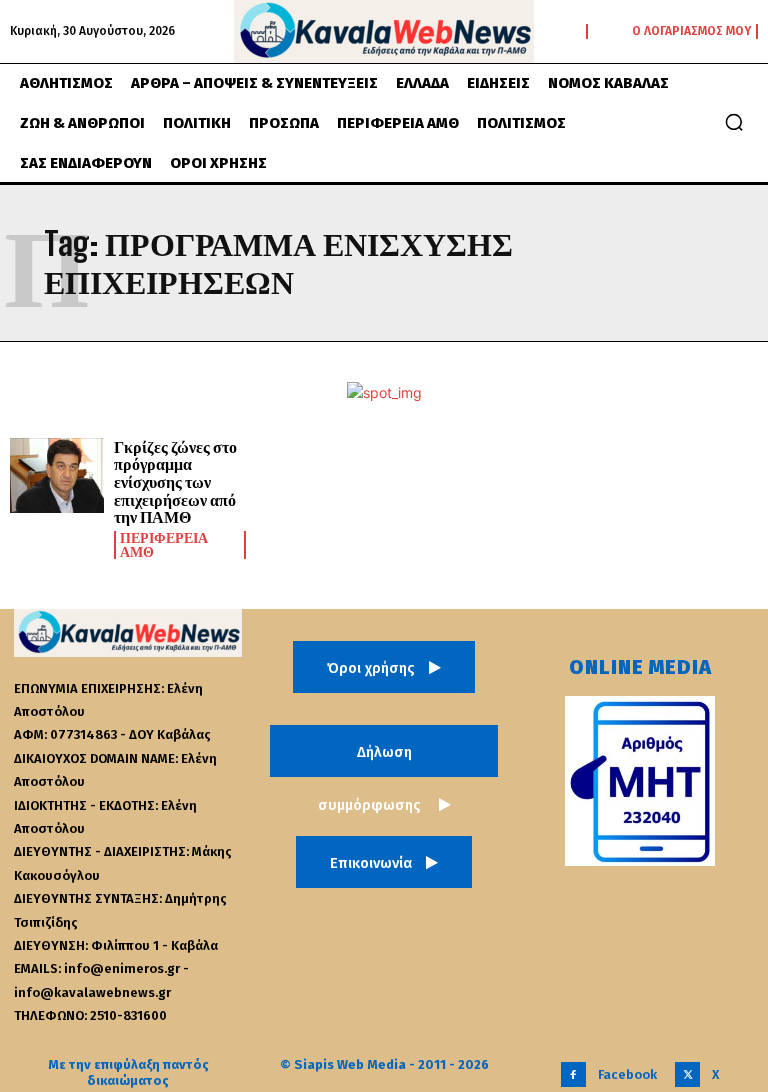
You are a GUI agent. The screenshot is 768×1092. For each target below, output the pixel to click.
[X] (687, 1074)
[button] (734, 122)
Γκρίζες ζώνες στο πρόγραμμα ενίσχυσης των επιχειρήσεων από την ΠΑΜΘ (175, 481)
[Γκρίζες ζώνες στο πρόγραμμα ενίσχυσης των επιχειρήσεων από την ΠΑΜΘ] (57, 476)
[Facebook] (573, 1074)
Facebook (627, 1074)
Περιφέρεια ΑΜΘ (164, 545)
